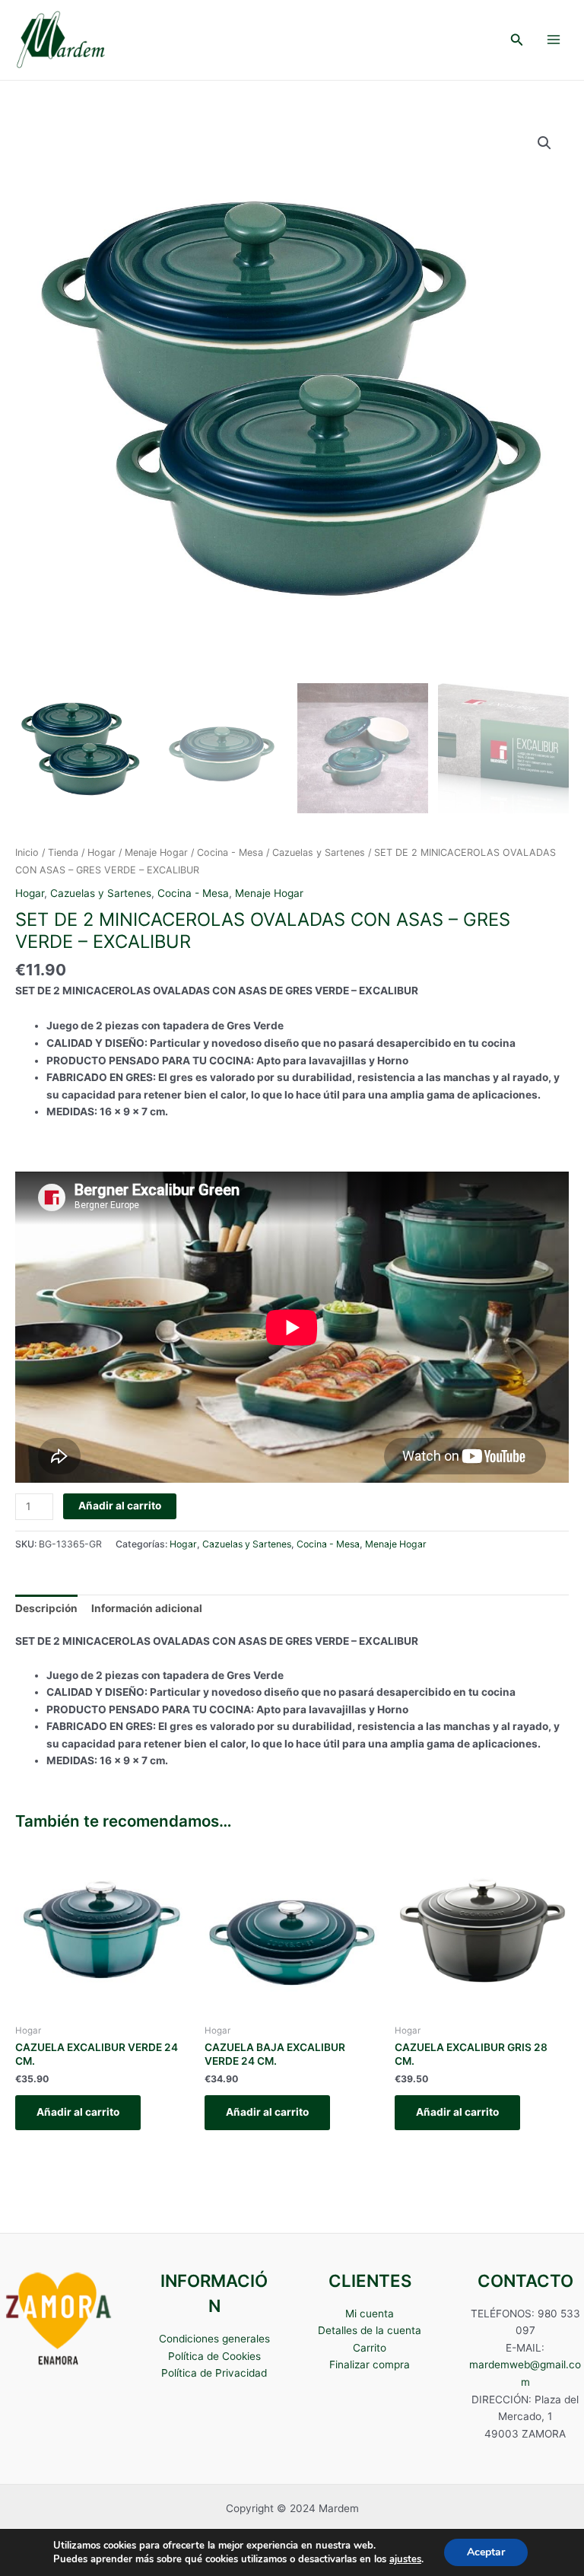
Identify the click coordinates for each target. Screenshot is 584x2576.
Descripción (46, 1608)
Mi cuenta (370, 2314)
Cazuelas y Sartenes (319, 852)
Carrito (370, 2348)
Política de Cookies (214, 2356)
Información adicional (147, 1608)
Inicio (27, 852)
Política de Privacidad (214, 2373)
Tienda (63, 852)
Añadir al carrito (120, 1506)
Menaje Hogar (156, 852)
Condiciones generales (214, 2339)
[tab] (46, 1608)
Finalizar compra (370, 2365)
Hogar (102, 852)
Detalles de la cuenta (370, 2330)
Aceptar (486, 2552)
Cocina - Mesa (230, 852)
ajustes (405, 2559)
